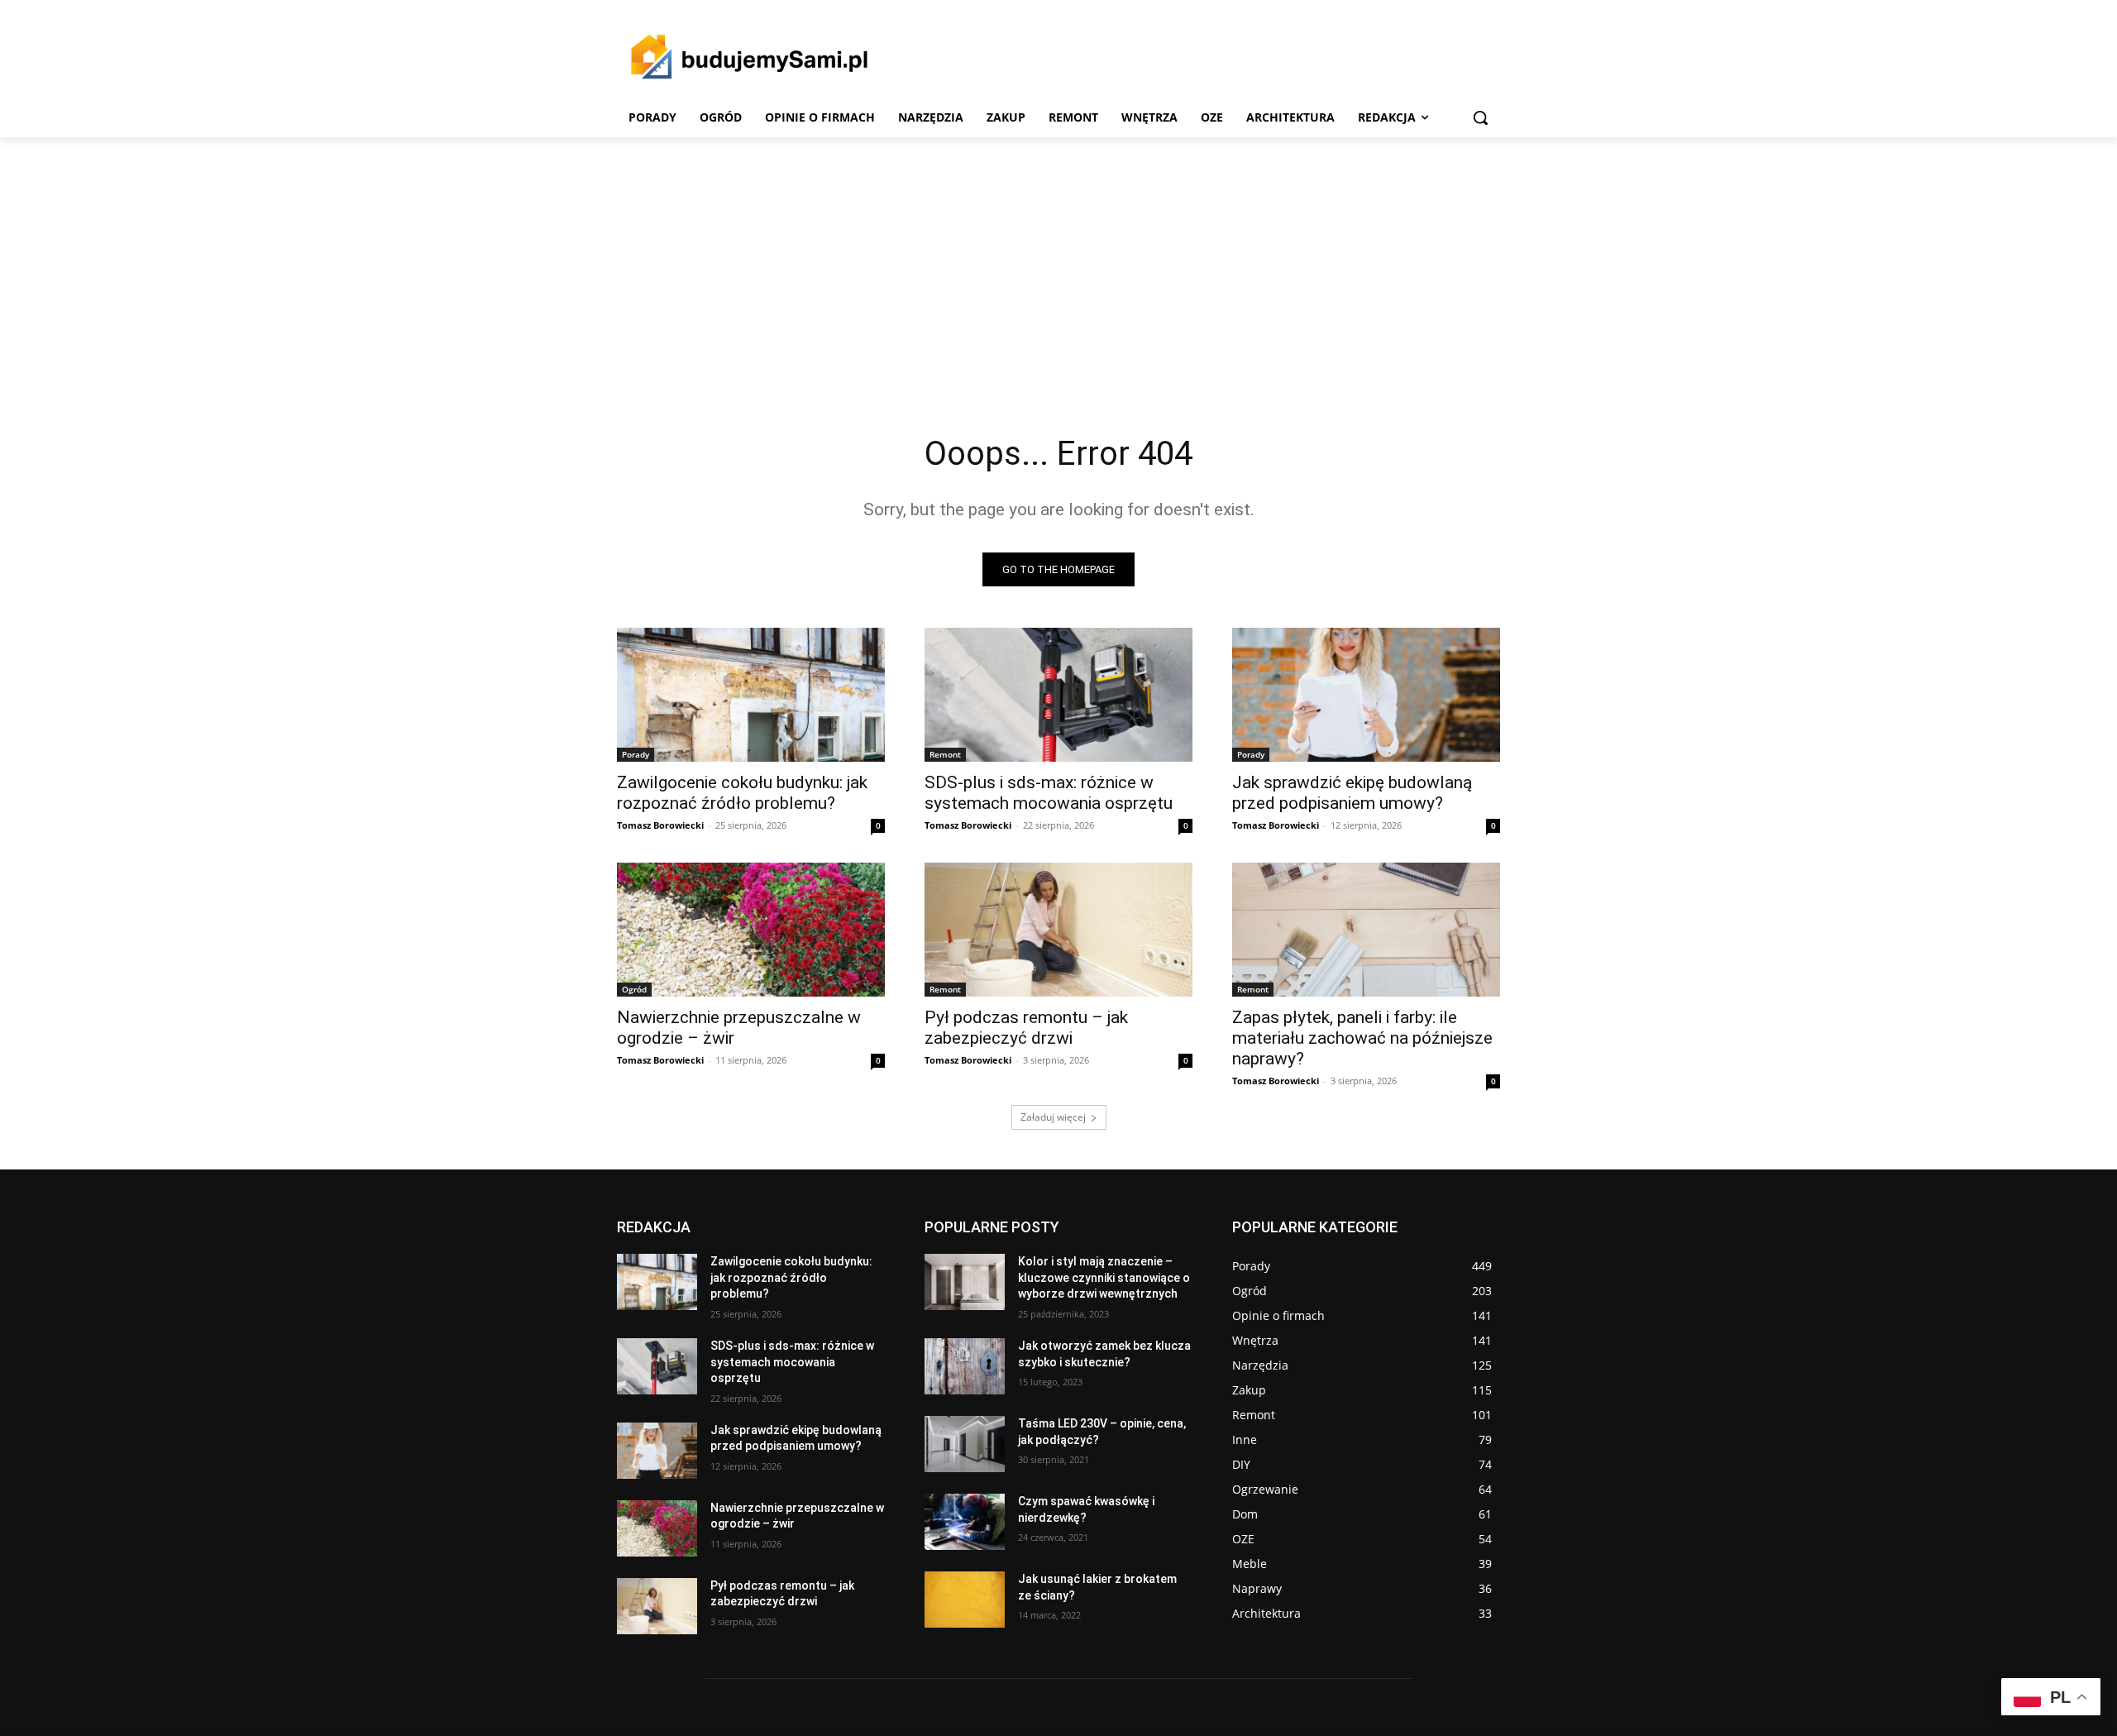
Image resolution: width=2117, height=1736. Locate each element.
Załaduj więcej (1053, 1117)
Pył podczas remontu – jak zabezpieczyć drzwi (1026, 1028)
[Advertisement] (1058, 261)
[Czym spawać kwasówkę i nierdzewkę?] (965, 1522)
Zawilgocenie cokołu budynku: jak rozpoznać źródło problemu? (742, 793)
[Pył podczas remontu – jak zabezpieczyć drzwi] (1058, 930)
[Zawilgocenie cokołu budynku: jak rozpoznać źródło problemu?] (751, 695)
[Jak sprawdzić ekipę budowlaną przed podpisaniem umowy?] (1366, 695)
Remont (945, 754)
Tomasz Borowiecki (660, 825)
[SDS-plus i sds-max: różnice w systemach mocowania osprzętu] (1058, 695)
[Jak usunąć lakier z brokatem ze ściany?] (965, 1600)
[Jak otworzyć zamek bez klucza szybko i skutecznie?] (965, 1366)
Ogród (634, 989)
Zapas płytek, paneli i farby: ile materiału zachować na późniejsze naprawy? (1362, 1038)
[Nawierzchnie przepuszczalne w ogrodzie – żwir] (751, 930)
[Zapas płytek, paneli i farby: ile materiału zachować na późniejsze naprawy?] (1366, 930)
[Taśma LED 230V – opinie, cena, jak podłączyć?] (965, 1444)
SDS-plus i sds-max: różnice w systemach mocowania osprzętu (1049, 793)
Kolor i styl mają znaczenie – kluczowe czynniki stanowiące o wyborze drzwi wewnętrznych (1104, 1277)
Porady (636, 754)
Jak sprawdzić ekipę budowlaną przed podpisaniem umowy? (1352, 793)
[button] (1480, 117)
